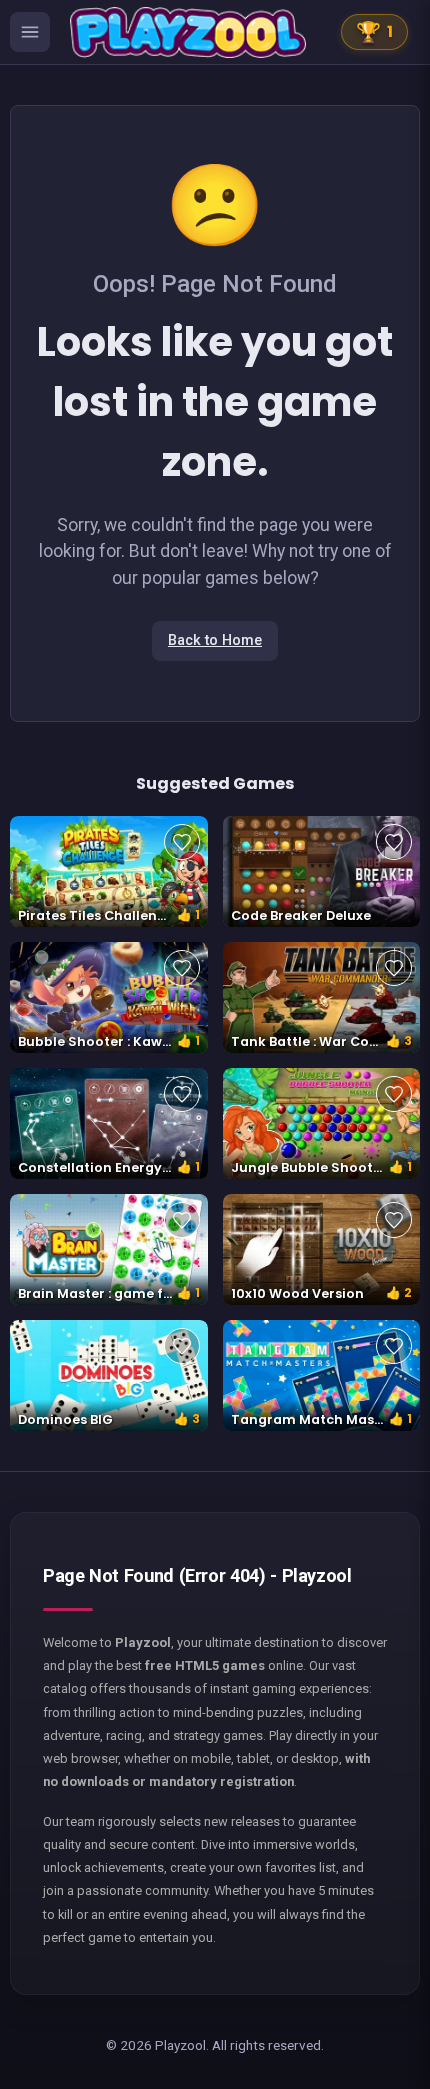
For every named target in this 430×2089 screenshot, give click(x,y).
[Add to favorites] (182, 842)
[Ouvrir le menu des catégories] (30, 32)
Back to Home (215, 640)
